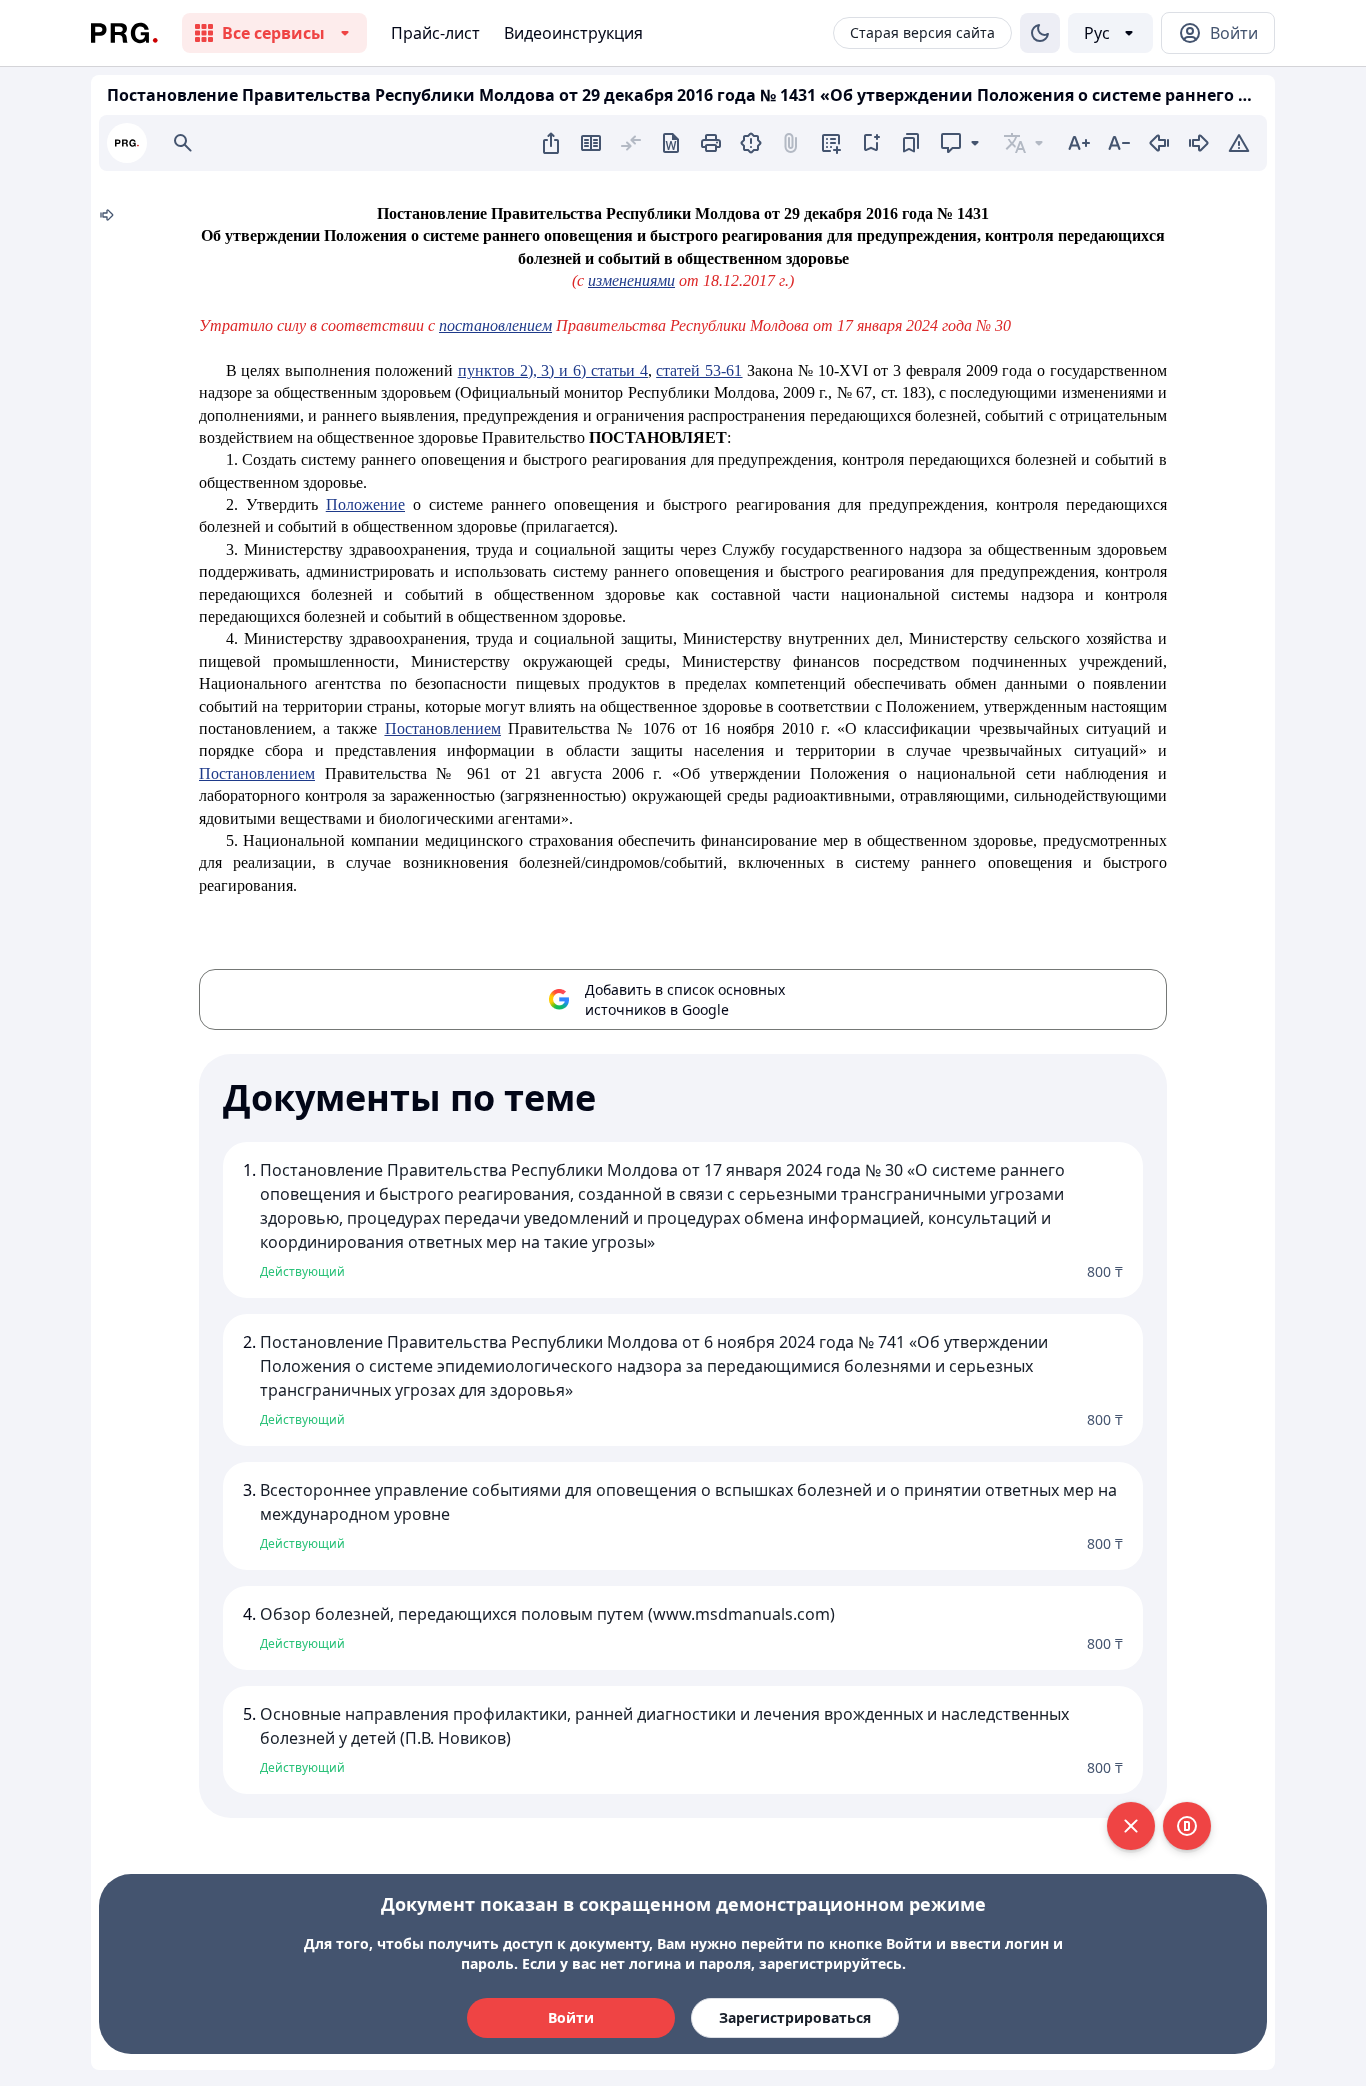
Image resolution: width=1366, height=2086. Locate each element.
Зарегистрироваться (795, 2017)
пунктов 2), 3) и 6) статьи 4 (553, 370)
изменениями (631, 280)
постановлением (495, 325)
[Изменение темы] (1040, 33)
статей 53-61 (699, 370)
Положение (365, 504)
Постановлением (443, 728)
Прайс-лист (435, 33)
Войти (571, 2017)
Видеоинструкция (573, 33)
